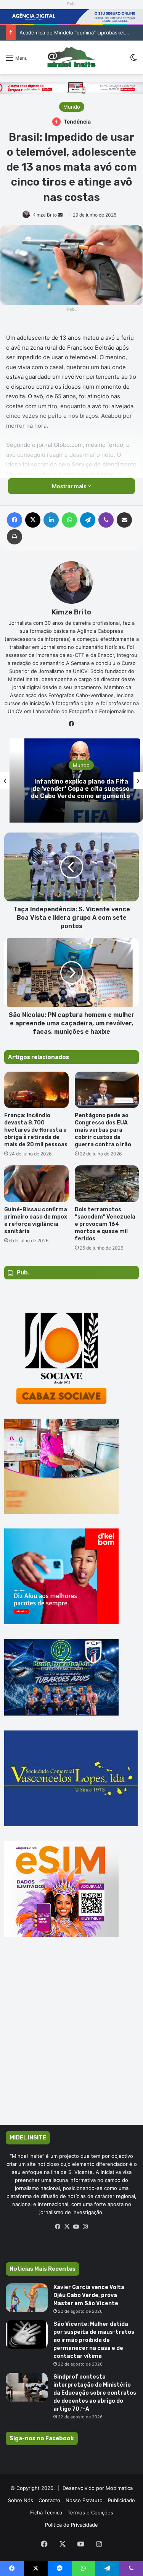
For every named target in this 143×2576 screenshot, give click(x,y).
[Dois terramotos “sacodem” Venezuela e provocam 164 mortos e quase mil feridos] (107, 1184)
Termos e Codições (90, 2512)
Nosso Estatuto (84, 2500)
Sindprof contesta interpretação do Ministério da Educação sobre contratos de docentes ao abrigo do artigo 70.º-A (95, 2393)
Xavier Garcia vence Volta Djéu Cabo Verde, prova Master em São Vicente (89, 2295)
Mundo (72, 107)
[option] (71, 780)
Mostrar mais (70, 486)
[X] (67, 2227)
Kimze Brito (45, 215)
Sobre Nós (21, 2500)
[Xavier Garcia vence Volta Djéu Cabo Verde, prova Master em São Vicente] (27, 2298)
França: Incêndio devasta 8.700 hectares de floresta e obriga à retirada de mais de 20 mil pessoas (36, 1130)
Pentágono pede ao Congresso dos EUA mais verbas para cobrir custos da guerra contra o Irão (103, 1130)
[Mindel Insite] (71, 57)
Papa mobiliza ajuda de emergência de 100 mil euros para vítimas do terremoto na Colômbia (72, 789)
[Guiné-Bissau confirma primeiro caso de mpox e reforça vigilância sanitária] (36, 1184)
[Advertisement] (71, 2042)
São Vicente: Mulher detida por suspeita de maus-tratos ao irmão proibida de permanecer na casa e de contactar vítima (94, 2340)
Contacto (49, 2500)
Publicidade (121, 2500)
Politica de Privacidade (71, 2525)
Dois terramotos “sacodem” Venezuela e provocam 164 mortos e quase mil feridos (105, 1224)
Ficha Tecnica (46, 2512)
